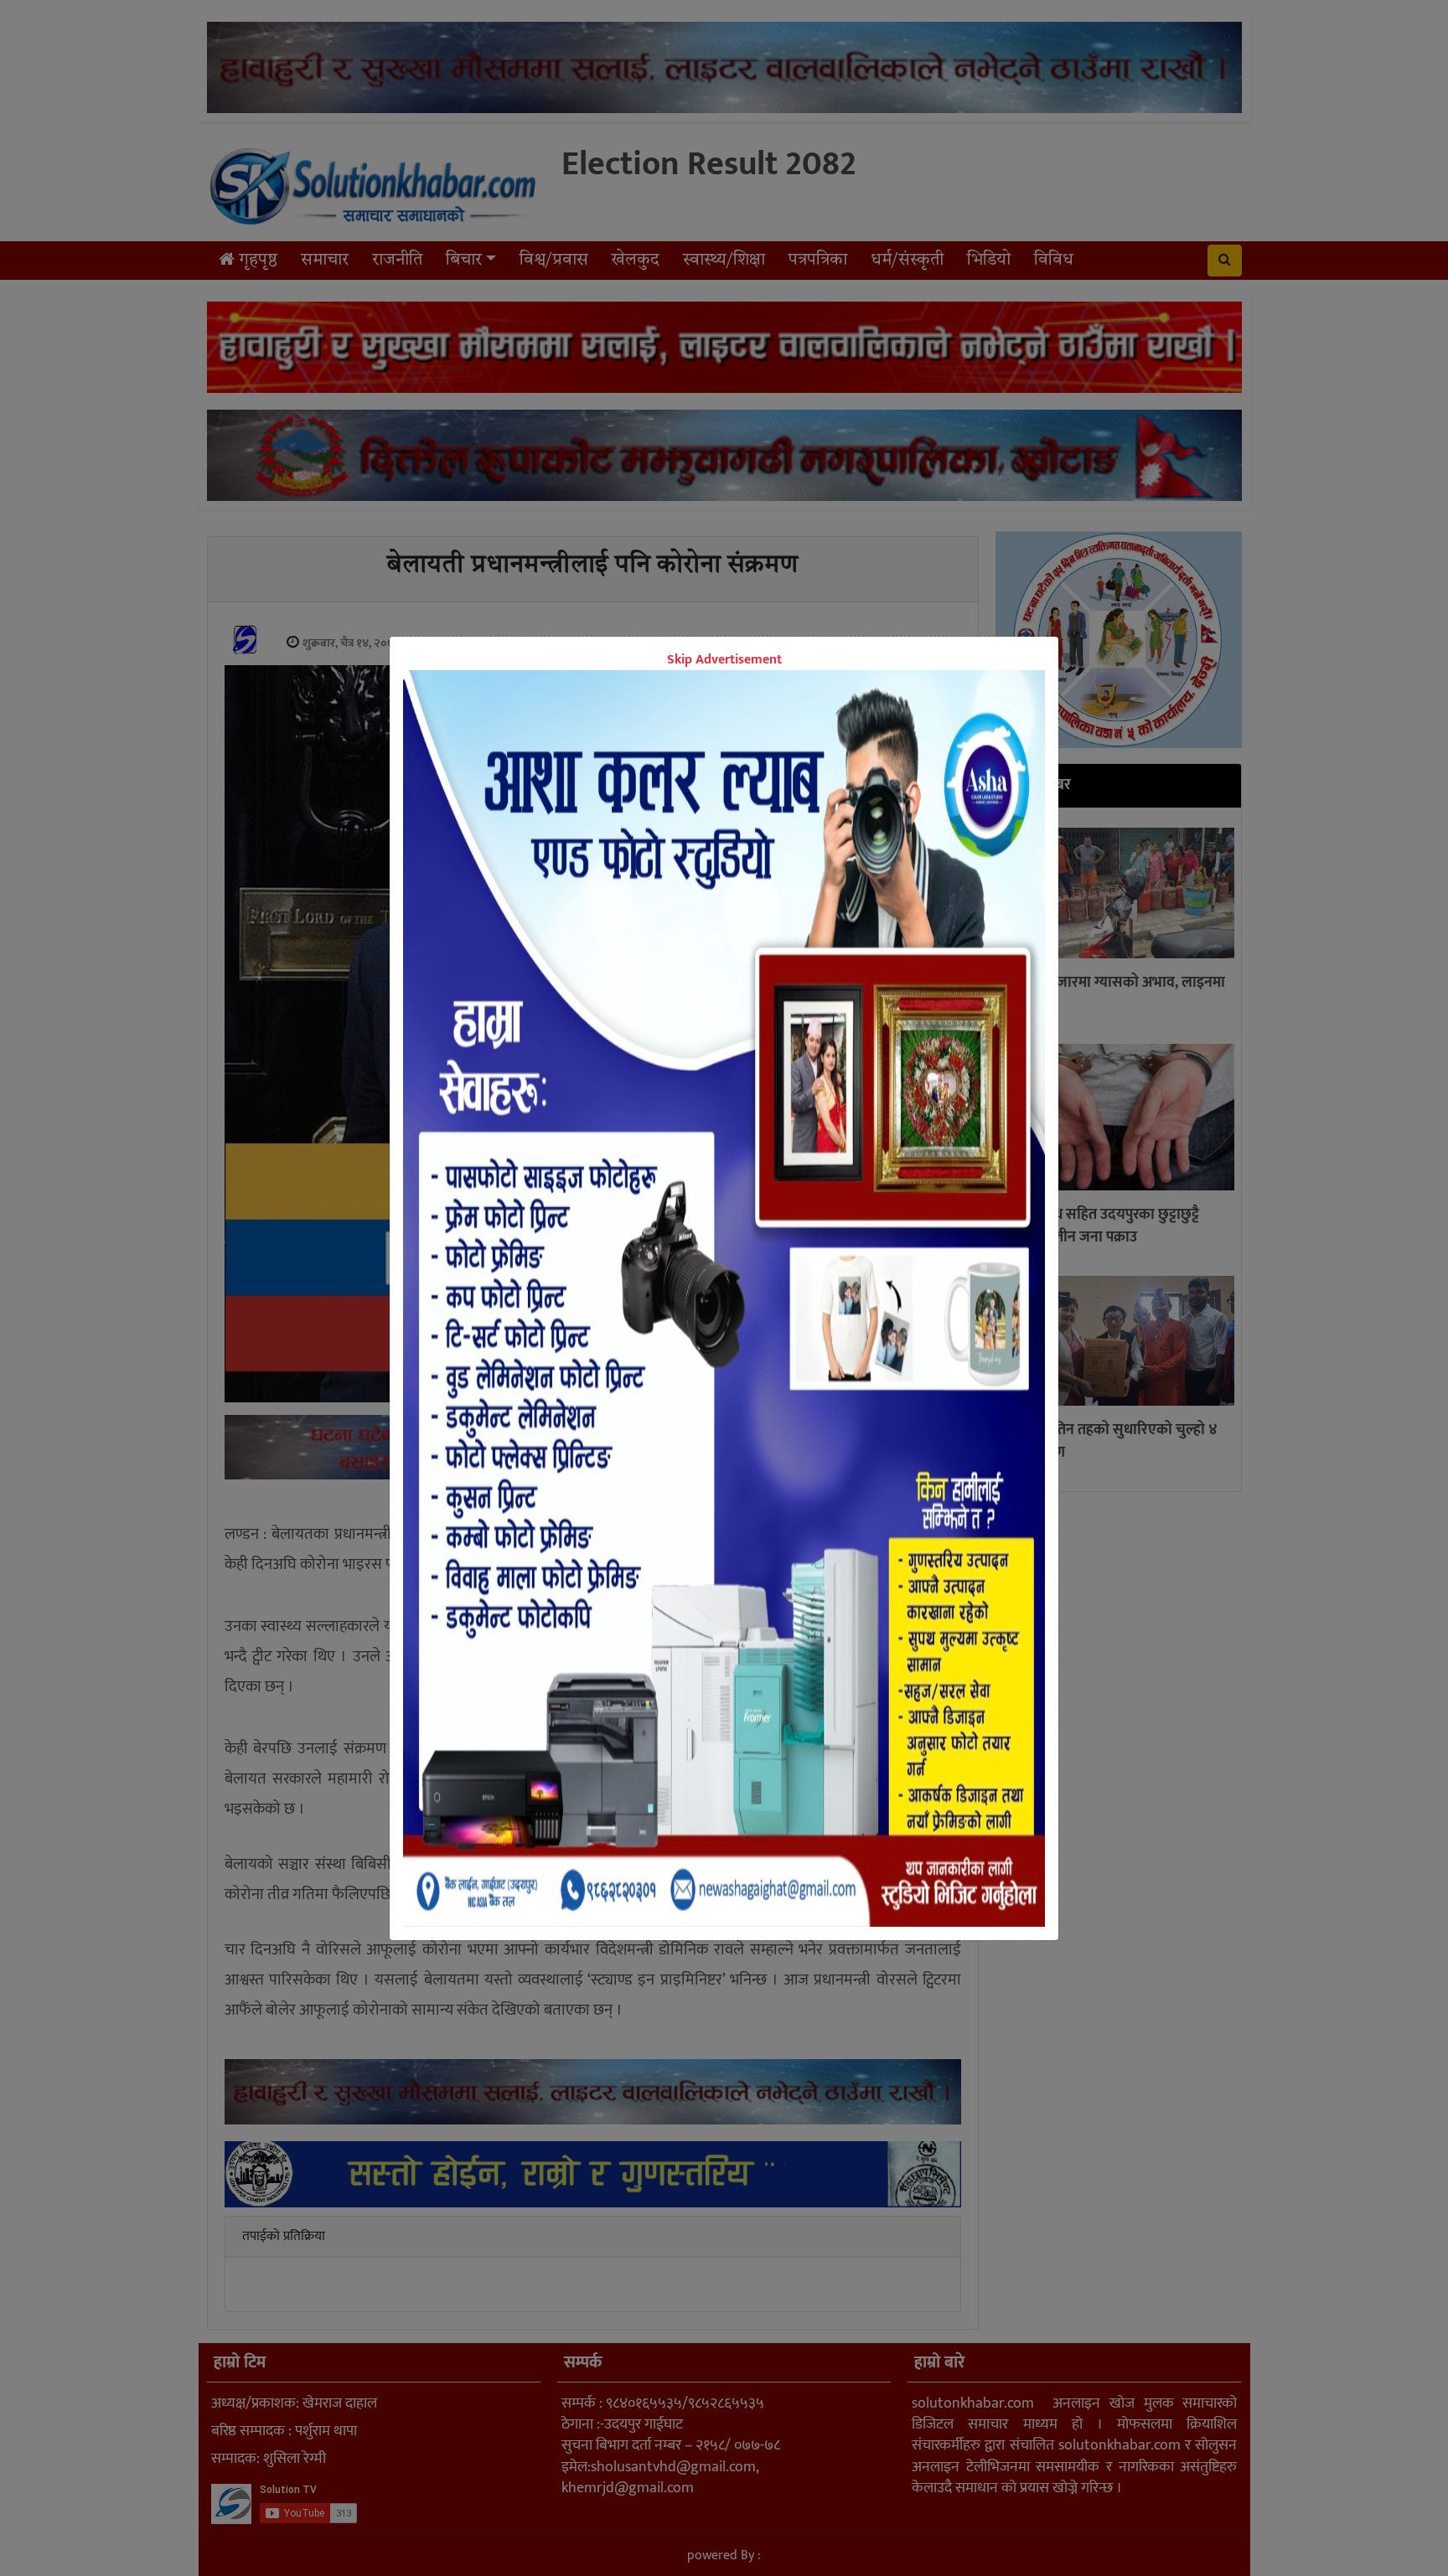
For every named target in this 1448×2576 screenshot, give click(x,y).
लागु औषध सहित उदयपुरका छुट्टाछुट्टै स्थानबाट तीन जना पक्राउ (1101, 1226)
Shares (595, 1503)
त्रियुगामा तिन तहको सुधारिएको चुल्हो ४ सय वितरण (1110, 1441)
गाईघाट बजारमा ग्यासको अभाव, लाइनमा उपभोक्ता (1114, 994)
